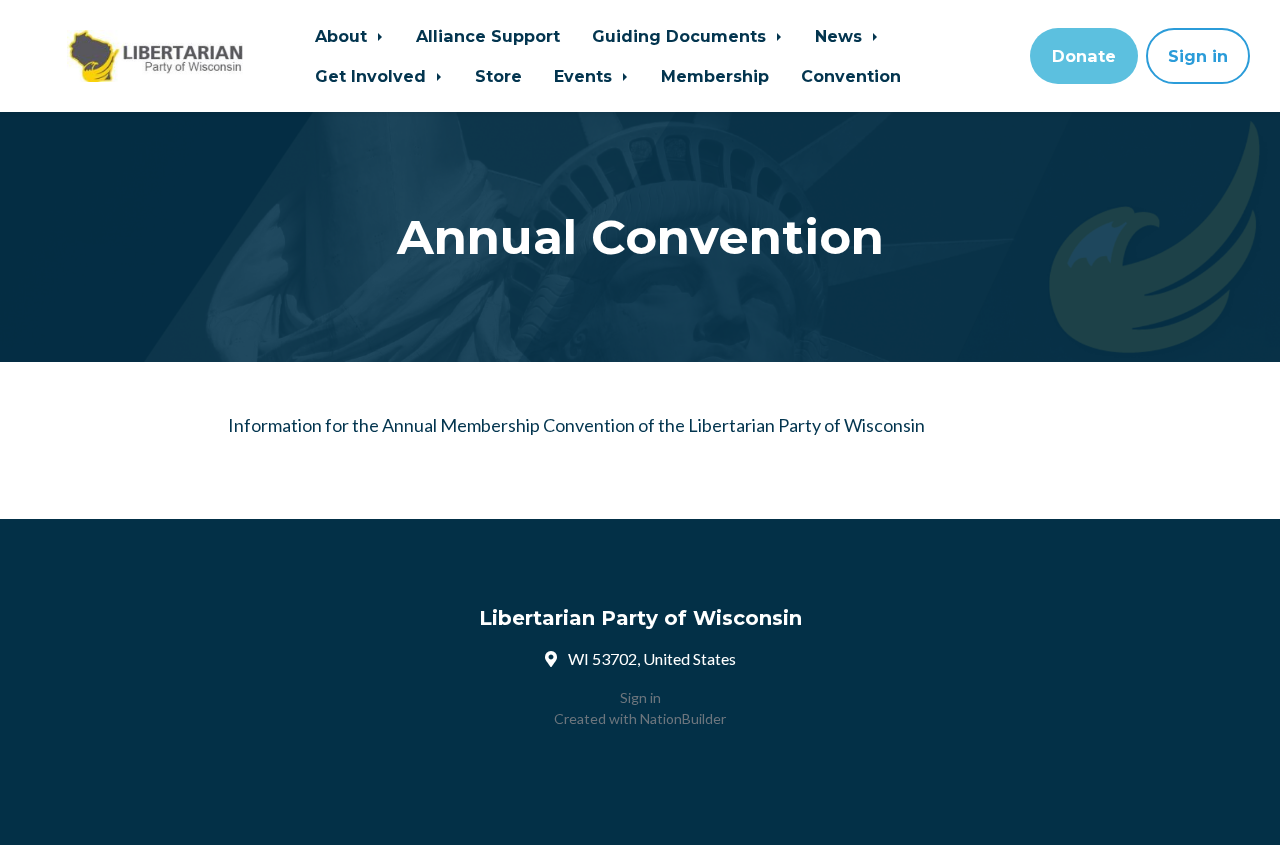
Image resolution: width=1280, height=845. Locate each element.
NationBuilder (683, 718)
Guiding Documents (681, 36)
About (343, 36)
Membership (715, 76)
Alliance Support (488, 36)
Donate (1084, 56)
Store (498, 76)
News (841, 36)
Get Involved (373, 76)
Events (585, 76)
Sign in (1198, 56)
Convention (851, 76)
